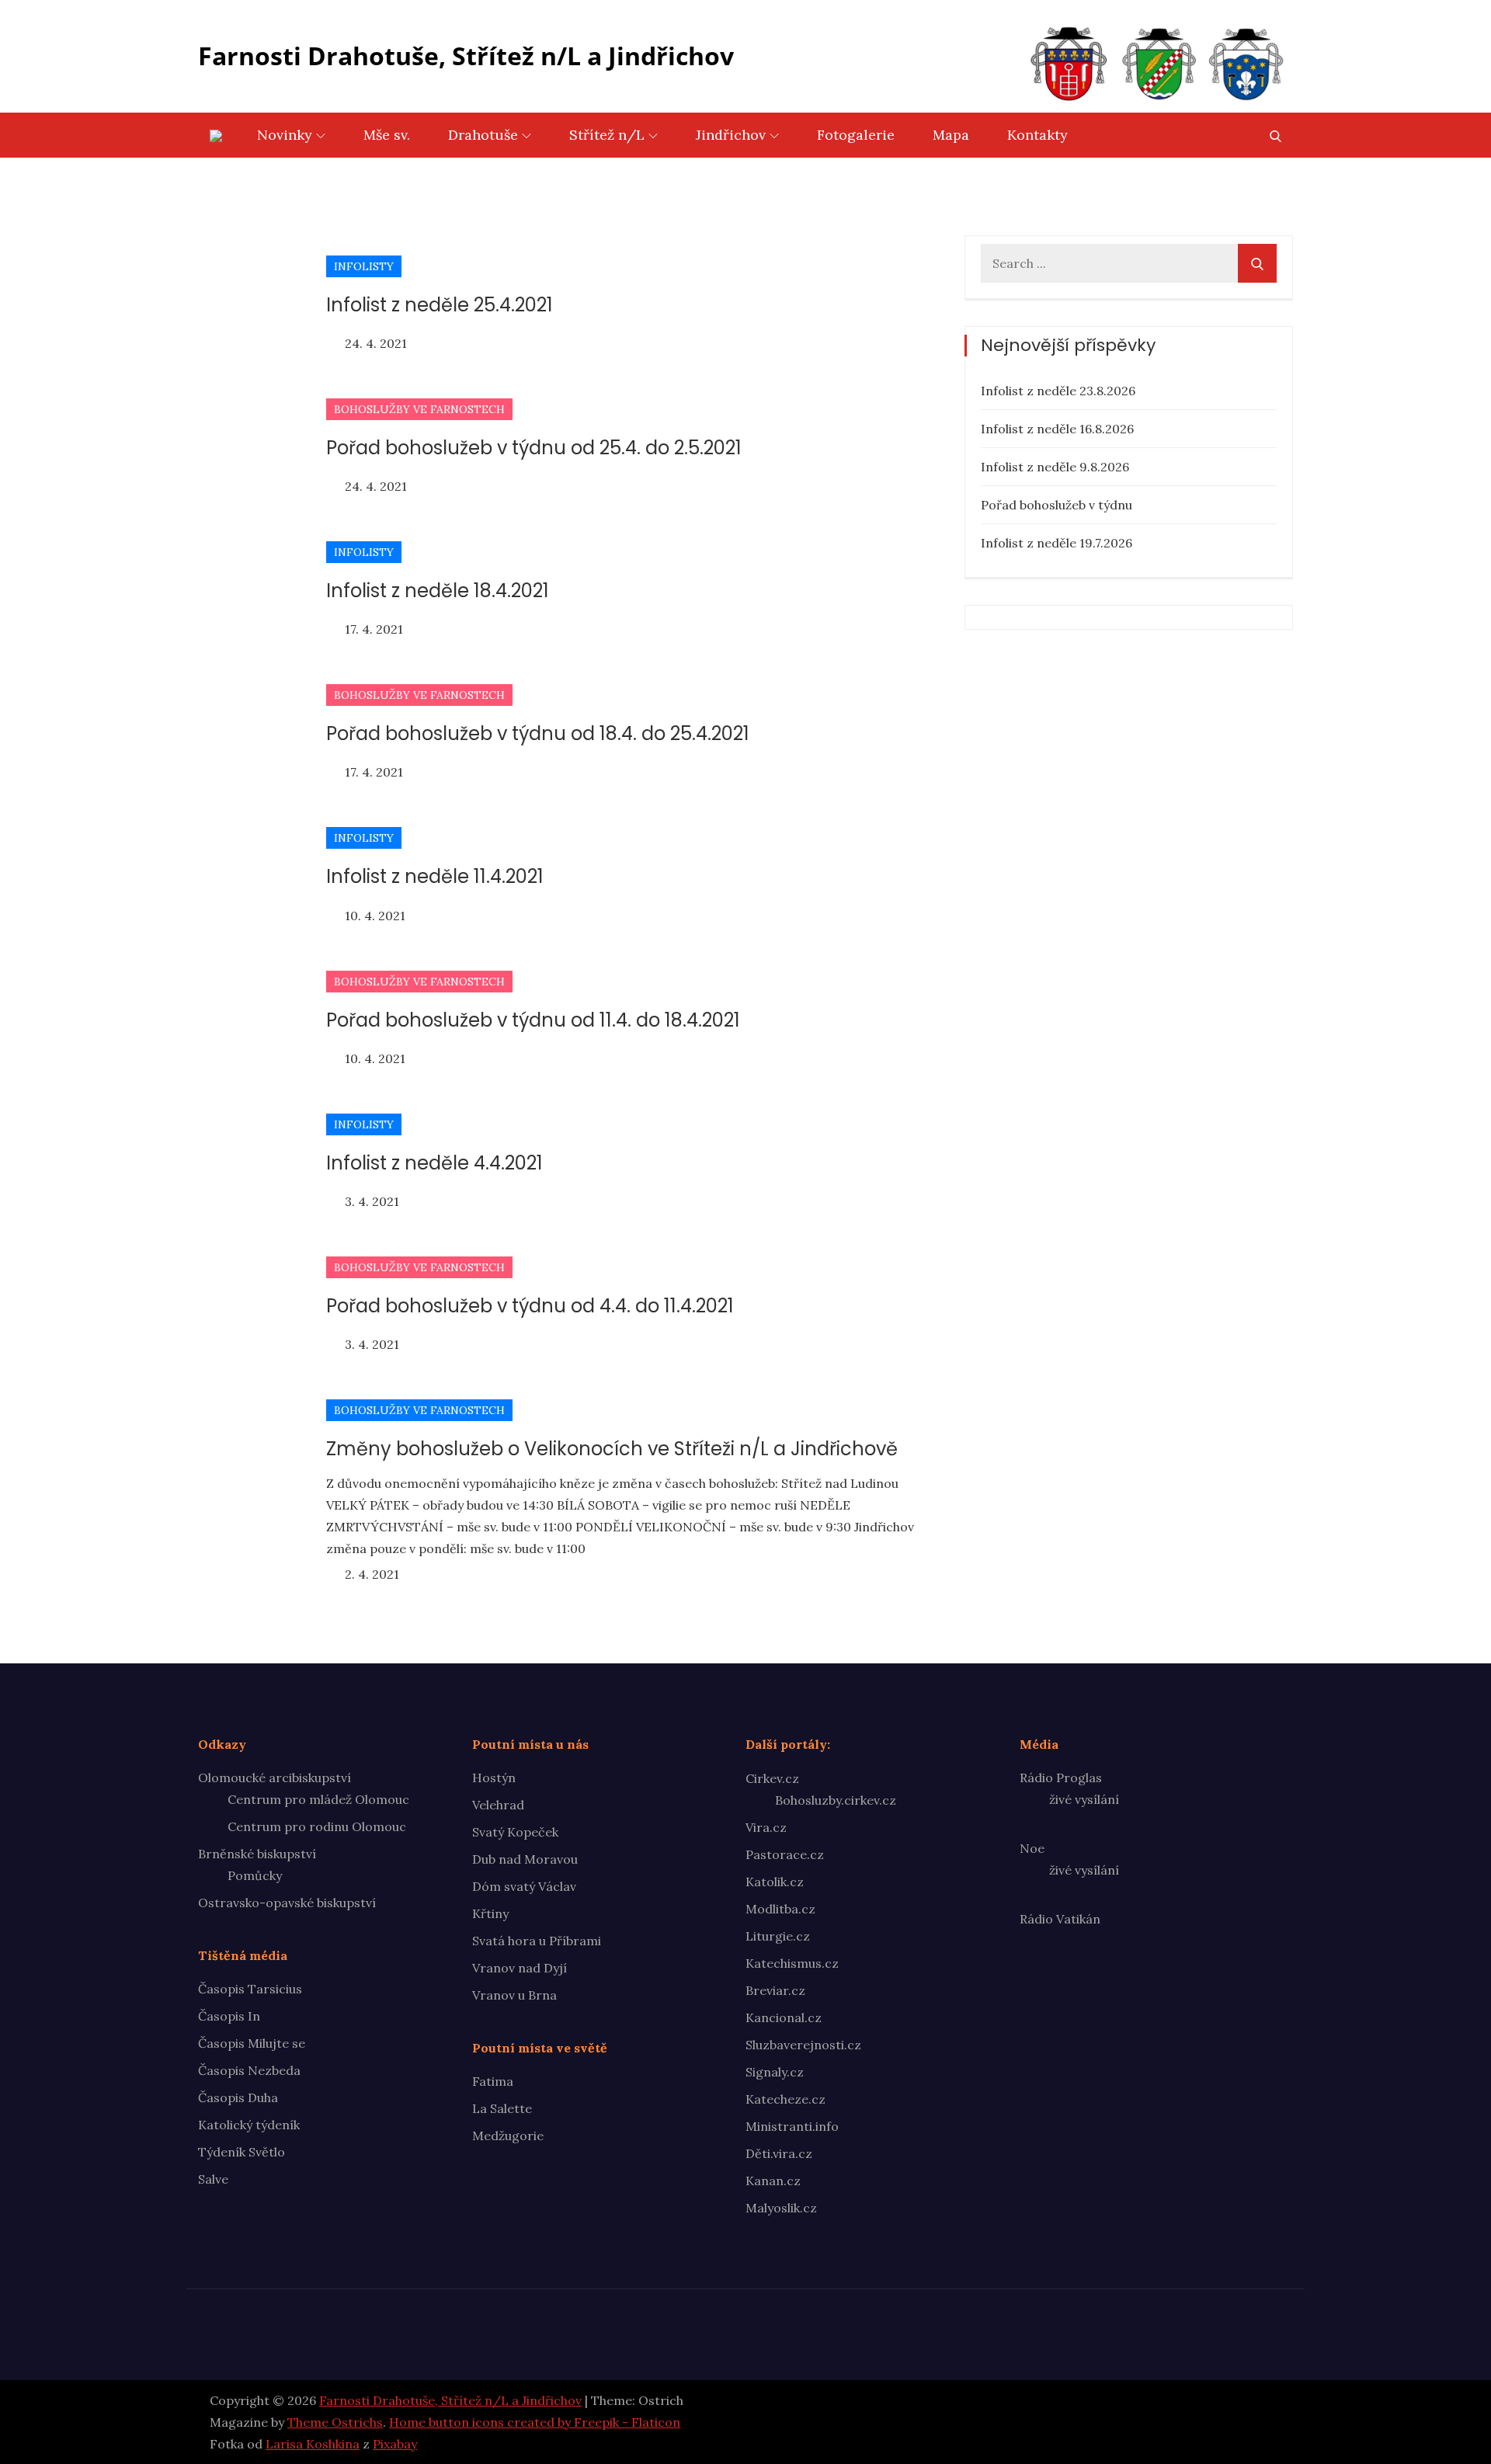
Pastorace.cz (785, 1854)
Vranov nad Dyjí (520, 1968)
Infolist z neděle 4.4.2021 (434, 1163)
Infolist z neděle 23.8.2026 (1058, 391)
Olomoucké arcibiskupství (275, 1778)
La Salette (502, 2108)
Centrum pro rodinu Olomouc (317, 1826)
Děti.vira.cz (779, 2153)
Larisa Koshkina (313, 2444)
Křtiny (490, 1913)
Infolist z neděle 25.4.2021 (440, 305)
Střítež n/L (607, 135)
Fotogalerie (856, 135)
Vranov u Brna (514, 1995)
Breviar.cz (775, 1990)
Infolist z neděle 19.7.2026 (1057, 543)
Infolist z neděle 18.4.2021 (438, 591)
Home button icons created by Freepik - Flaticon (535, 2422)
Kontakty (1037, 135)
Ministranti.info (792, 2126)
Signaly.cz (775, 2072)
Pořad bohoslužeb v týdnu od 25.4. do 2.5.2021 (534, 448)
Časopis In (229, 2016)
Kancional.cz (784, 2017)
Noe (1032, 1848)
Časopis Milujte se (252, 2043)
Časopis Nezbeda (249, 2070)
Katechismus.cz (792, 1963)
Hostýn (494, 1778)
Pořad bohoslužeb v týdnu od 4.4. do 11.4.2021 (530, 1306)
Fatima (493, 2081)
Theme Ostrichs (335, 2422)
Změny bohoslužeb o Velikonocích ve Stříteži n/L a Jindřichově (612, 1449)
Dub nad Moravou (525, 1859)
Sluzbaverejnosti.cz (803, 2045)
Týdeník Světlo (242, 2152)
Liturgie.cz (778, 1936)
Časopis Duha (238, 2097)
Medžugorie (508, 2136)
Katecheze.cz (785, 2099)
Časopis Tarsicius (250, 1989)
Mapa (951, 135)
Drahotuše (483, 135)
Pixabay (395, 2444)
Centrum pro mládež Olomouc (318, 1799)
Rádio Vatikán (1060, 1919)
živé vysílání (1084, 1799)
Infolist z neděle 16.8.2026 (1057, 429)
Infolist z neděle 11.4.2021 (435, 876)
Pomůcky (255, 1875)
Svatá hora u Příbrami (537, 1941)
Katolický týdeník (249, 2125)
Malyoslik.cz (781, 2208)
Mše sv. (387, 135)
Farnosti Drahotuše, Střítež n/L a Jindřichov (466, 56)
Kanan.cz (773, 2181)
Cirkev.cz (772, 1778)
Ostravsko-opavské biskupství (287, 1903)
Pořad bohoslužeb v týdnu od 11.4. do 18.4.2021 (533, 1020)
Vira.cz (766, 1827)
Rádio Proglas (1061, 1778)
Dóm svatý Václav (524, 1886)
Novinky (285, 135)
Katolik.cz (775, 1882)
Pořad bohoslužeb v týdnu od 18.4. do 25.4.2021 (538, 733)
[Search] (1257, 263)
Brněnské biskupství (257, 1854)
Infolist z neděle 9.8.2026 (1055, 467)
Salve (213, 2179)
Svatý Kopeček (515, 1832)
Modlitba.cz (780, 1909)
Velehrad (498, 1805)
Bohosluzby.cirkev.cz (836, 1800)
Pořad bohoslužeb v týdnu (1057, 505)
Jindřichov (731, 135)
